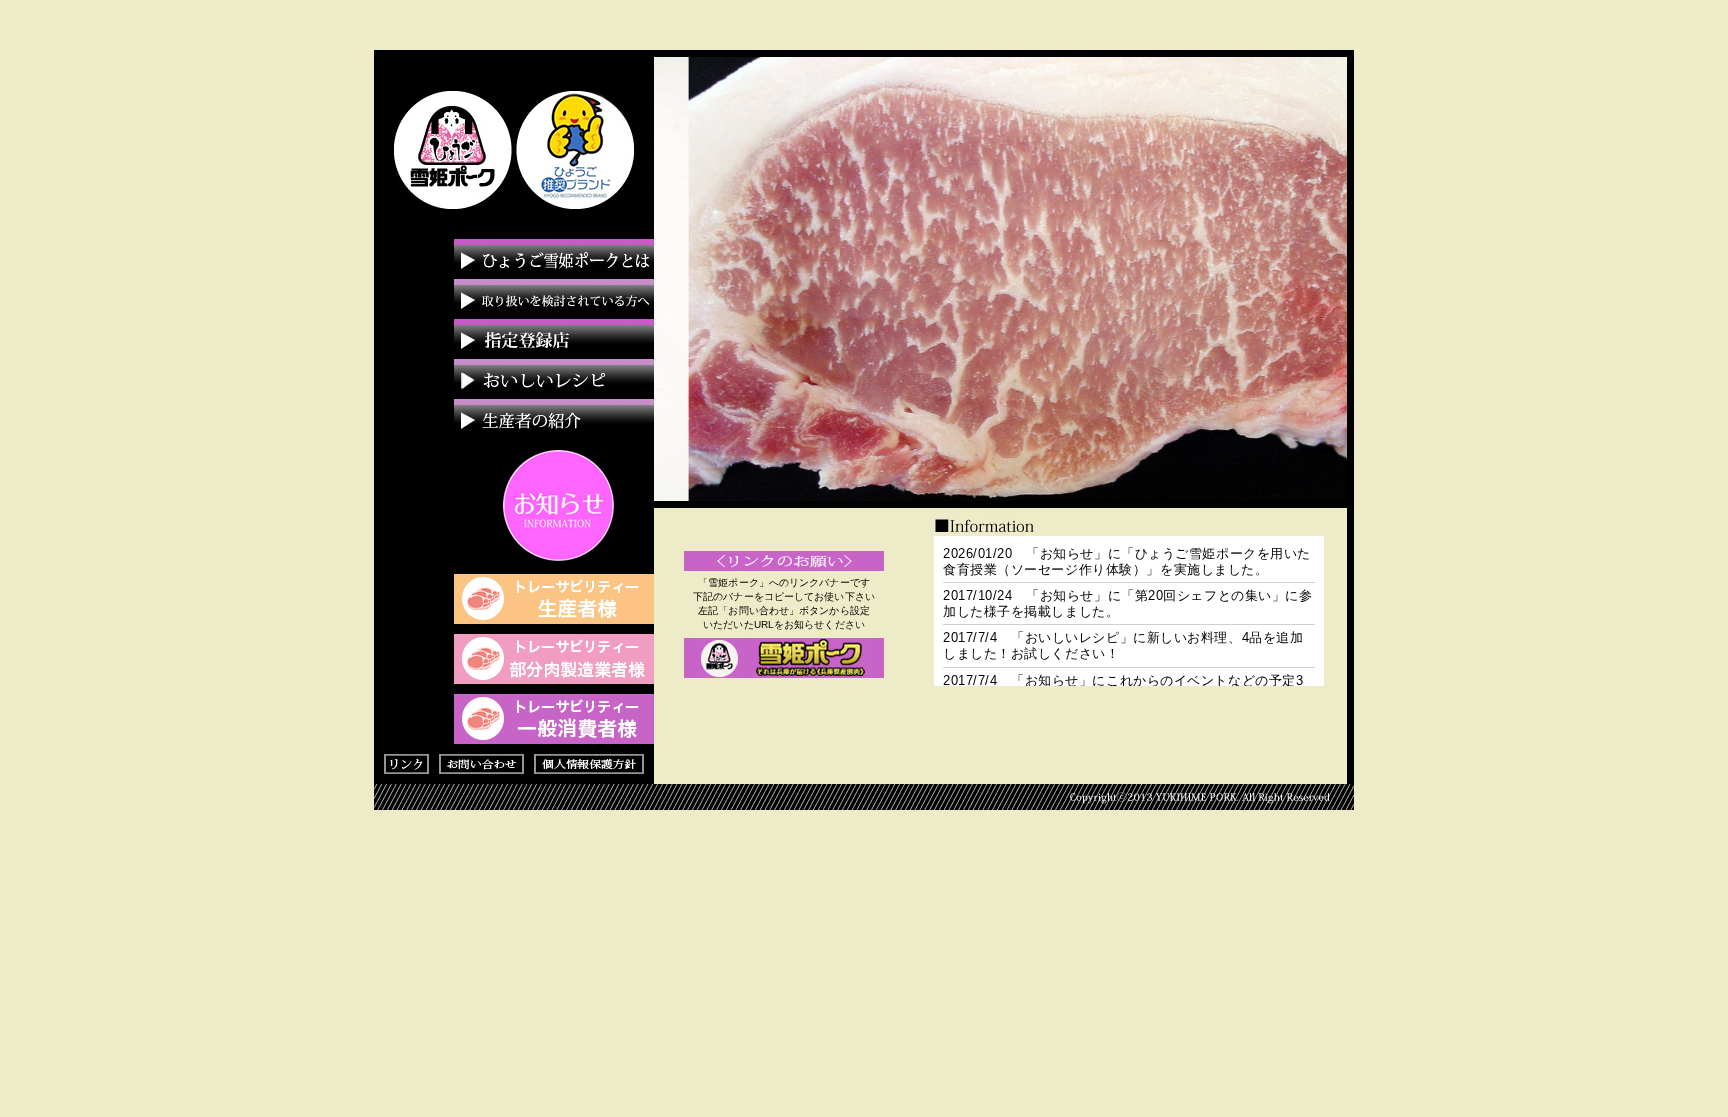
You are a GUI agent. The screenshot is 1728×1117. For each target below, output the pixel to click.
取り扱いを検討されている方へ (554, 299)
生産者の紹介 (554, 419)
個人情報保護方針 (589, 764)
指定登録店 (554, 339)
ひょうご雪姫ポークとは (554, 259)
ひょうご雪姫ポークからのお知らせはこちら (558, 505)
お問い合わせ (486, 764)
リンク (411, 764)
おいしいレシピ (554, 379)
